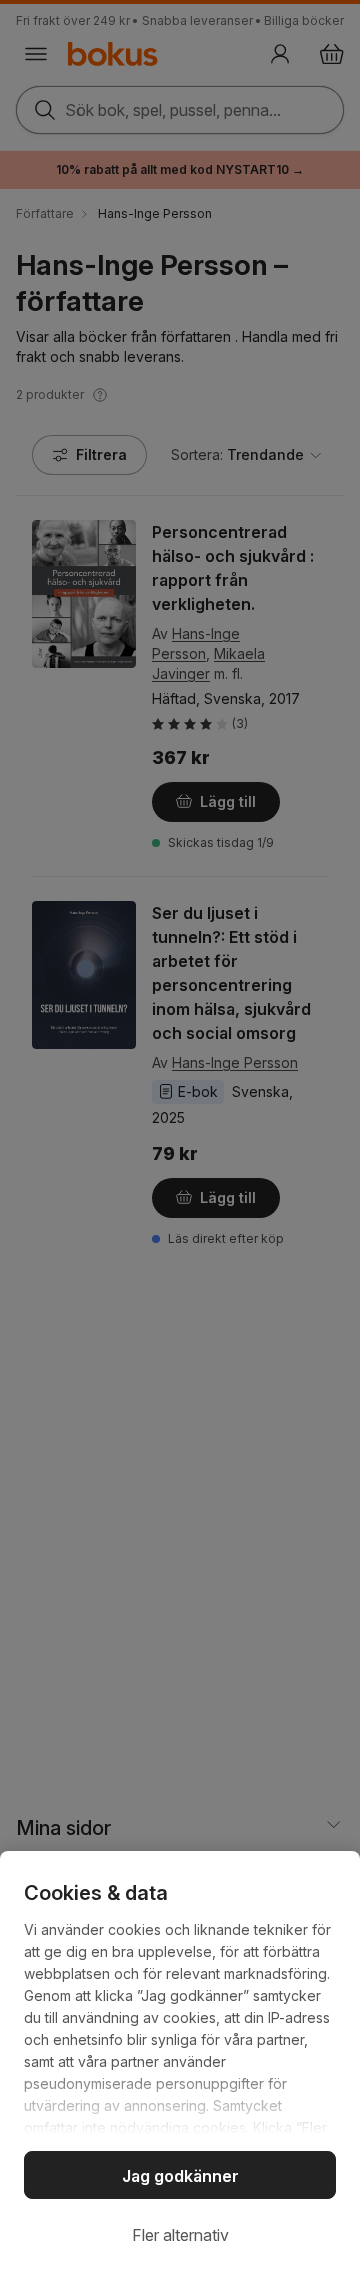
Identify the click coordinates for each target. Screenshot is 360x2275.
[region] (180, 2063)
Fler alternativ (180, 2235)
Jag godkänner (180, 2176)
